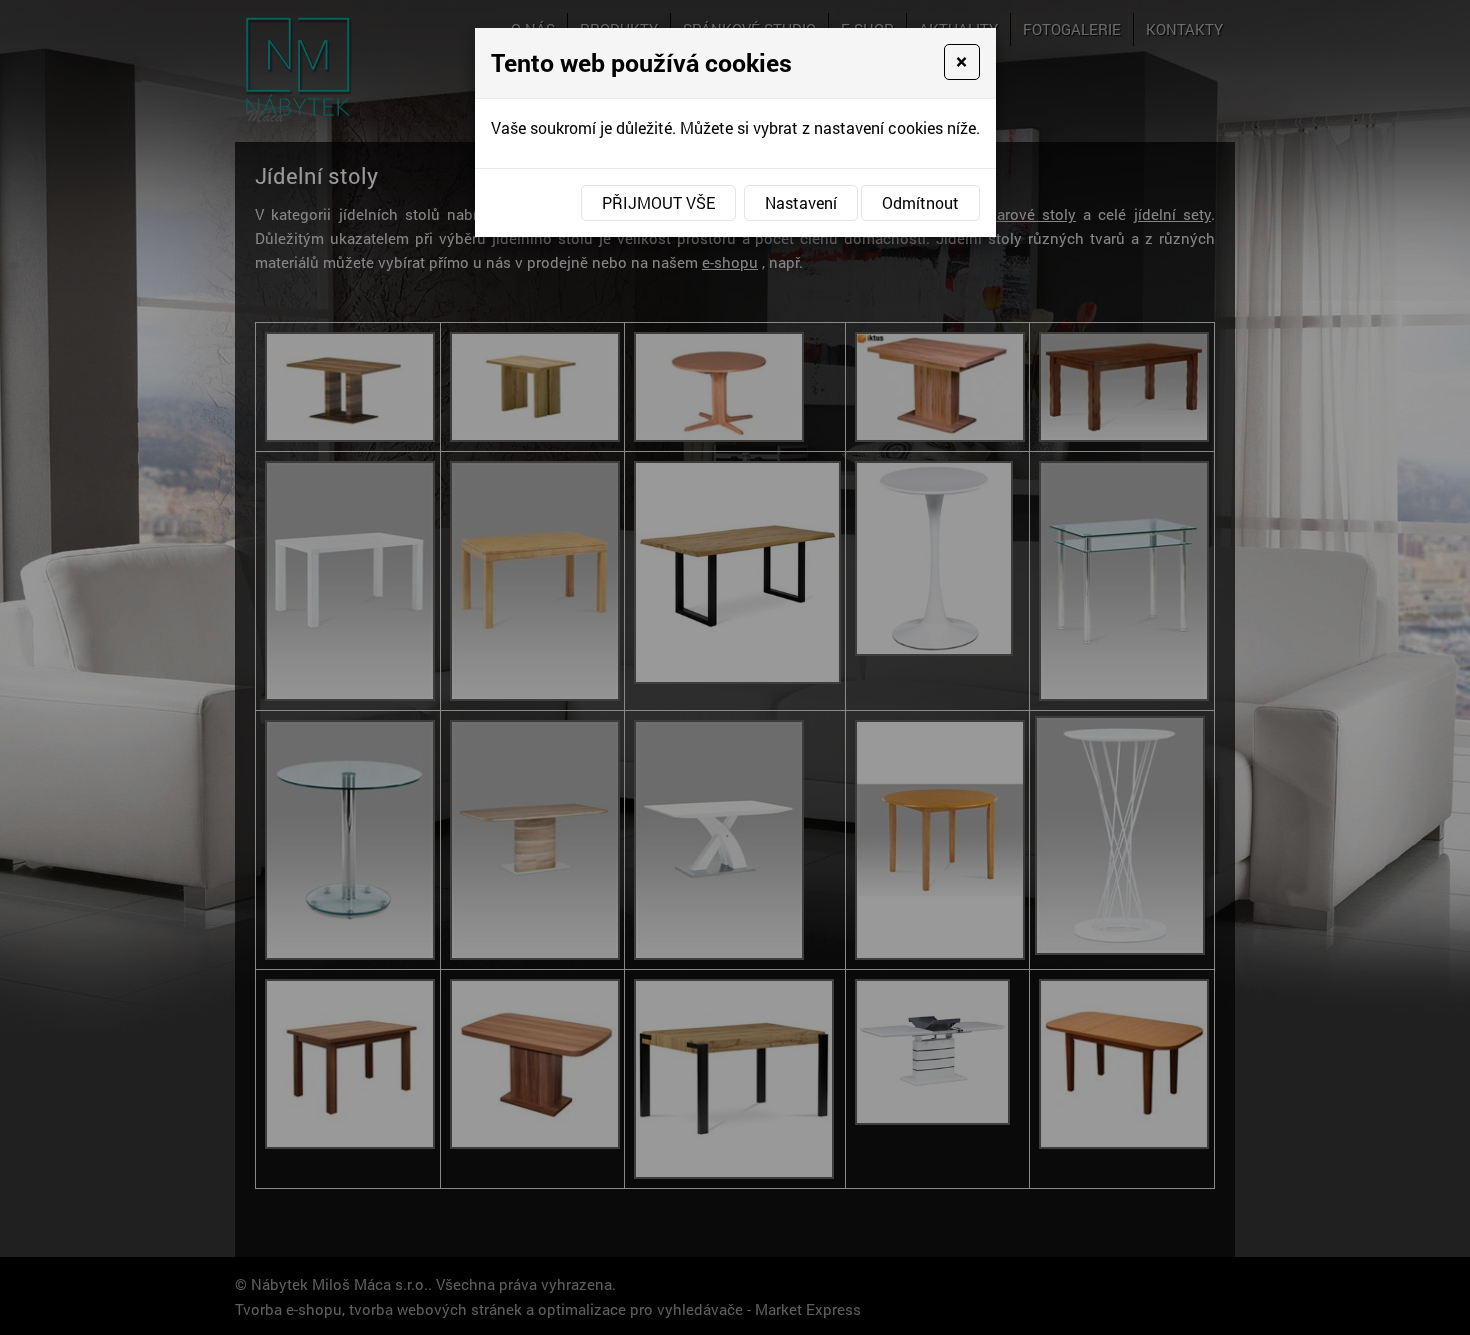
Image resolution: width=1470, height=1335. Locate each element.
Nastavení (801, 202)
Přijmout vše (658, 202)
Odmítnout (920, 202)
